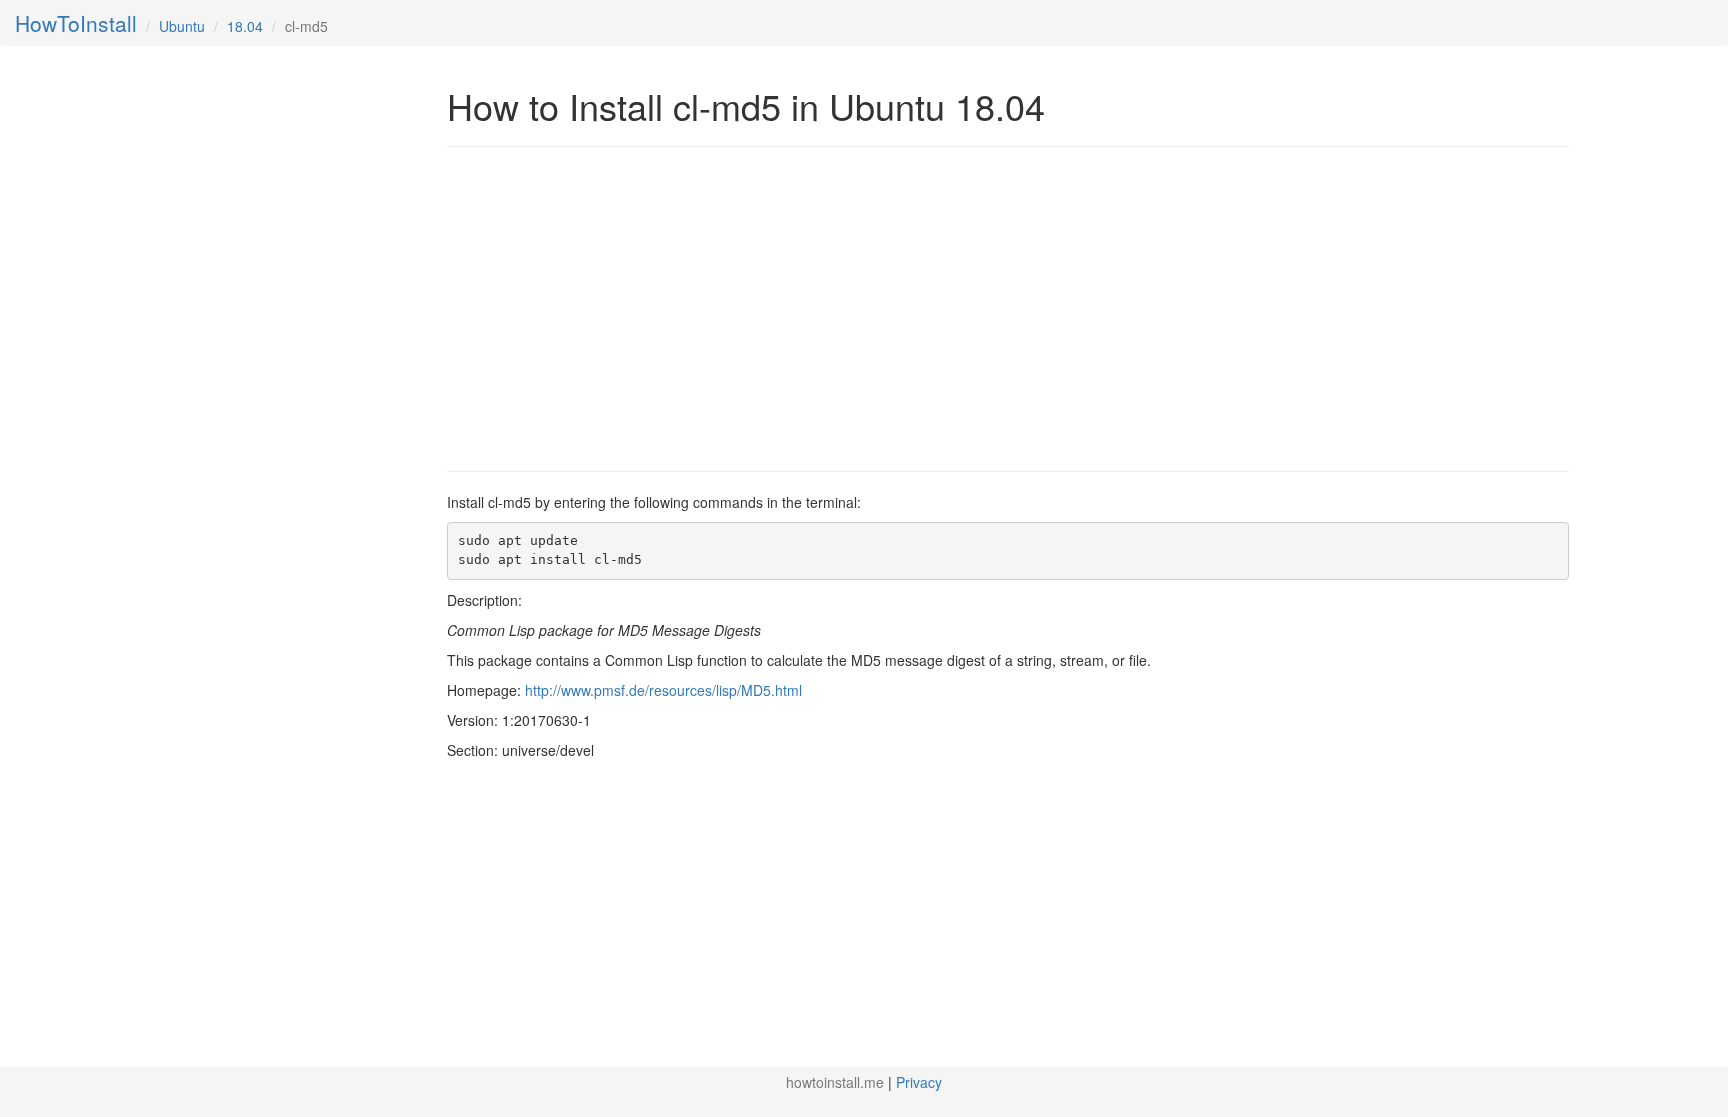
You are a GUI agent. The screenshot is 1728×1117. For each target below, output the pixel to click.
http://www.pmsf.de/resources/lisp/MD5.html (663, 690)
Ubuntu (182, 26)
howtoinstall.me (835, 1082)
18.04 (245, 26)
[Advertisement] (615, 307)
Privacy (919, 1082)
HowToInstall (76, 23)
